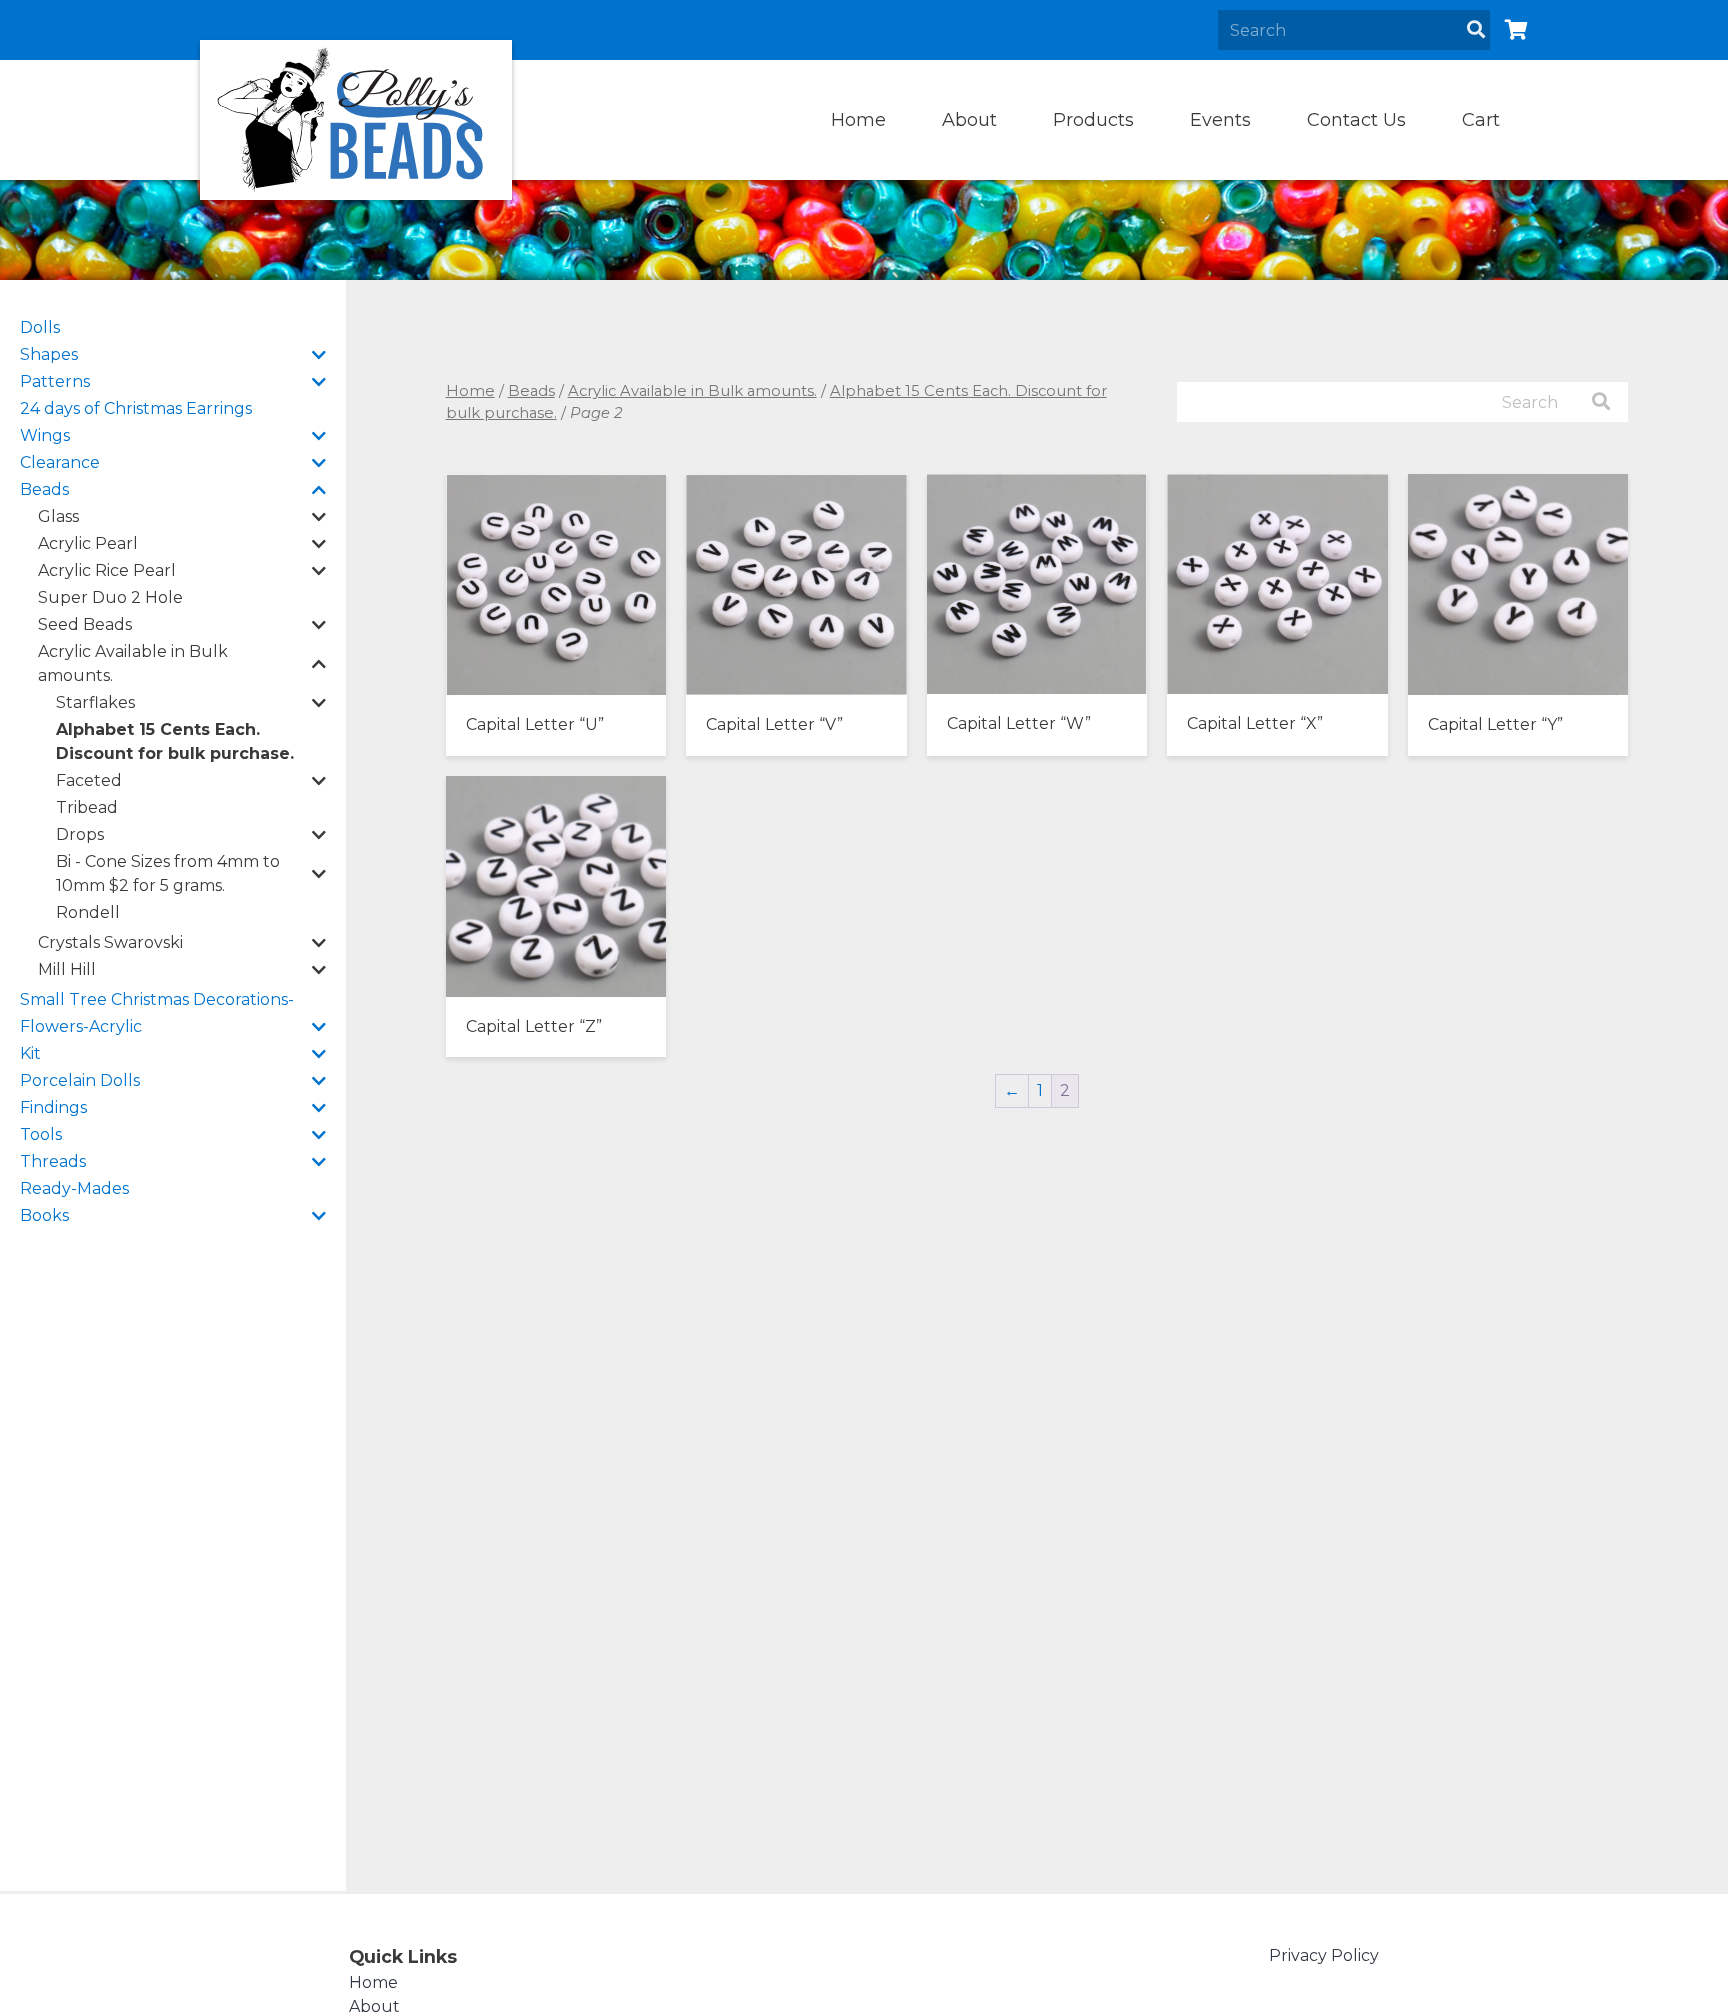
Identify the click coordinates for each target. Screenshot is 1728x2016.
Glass (58, 516)
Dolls (40, 327)
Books (44, 1215)
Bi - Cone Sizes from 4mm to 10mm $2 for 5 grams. (168, 873)
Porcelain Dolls (80, 1080)
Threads (53, 1161)
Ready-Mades (74, 1188)
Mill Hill (67, 969)
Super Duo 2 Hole (110, 597)
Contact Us (1356, 120)
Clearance (60, 462)
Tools (41, 1134)
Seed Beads (85, 624)
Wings (45, 435)
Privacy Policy (1324, 1955)
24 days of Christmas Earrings (136, 408)
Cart (1481, 120)
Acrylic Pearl (88, 543)
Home (858, 120)
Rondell (88, 912)
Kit (30, 1053)
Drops (80, 834)
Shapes (49, 354)
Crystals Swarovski (110, 942)
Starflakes (95, 702)
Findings (53, 1107)
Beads (44, 489)
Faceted (89, 780)
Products (1093, 120)
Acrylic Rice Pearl (107, 570)
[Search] (1476, 30)
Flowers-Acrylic (81, 1026)
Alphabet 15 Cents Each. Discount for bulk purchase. (175, 741)
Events (1220, 120)
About (969, 120)
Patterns (55, 381)
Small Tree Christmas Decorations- (157, 999)
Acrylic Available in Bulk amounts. (133, 663)
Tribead (87, 807)
